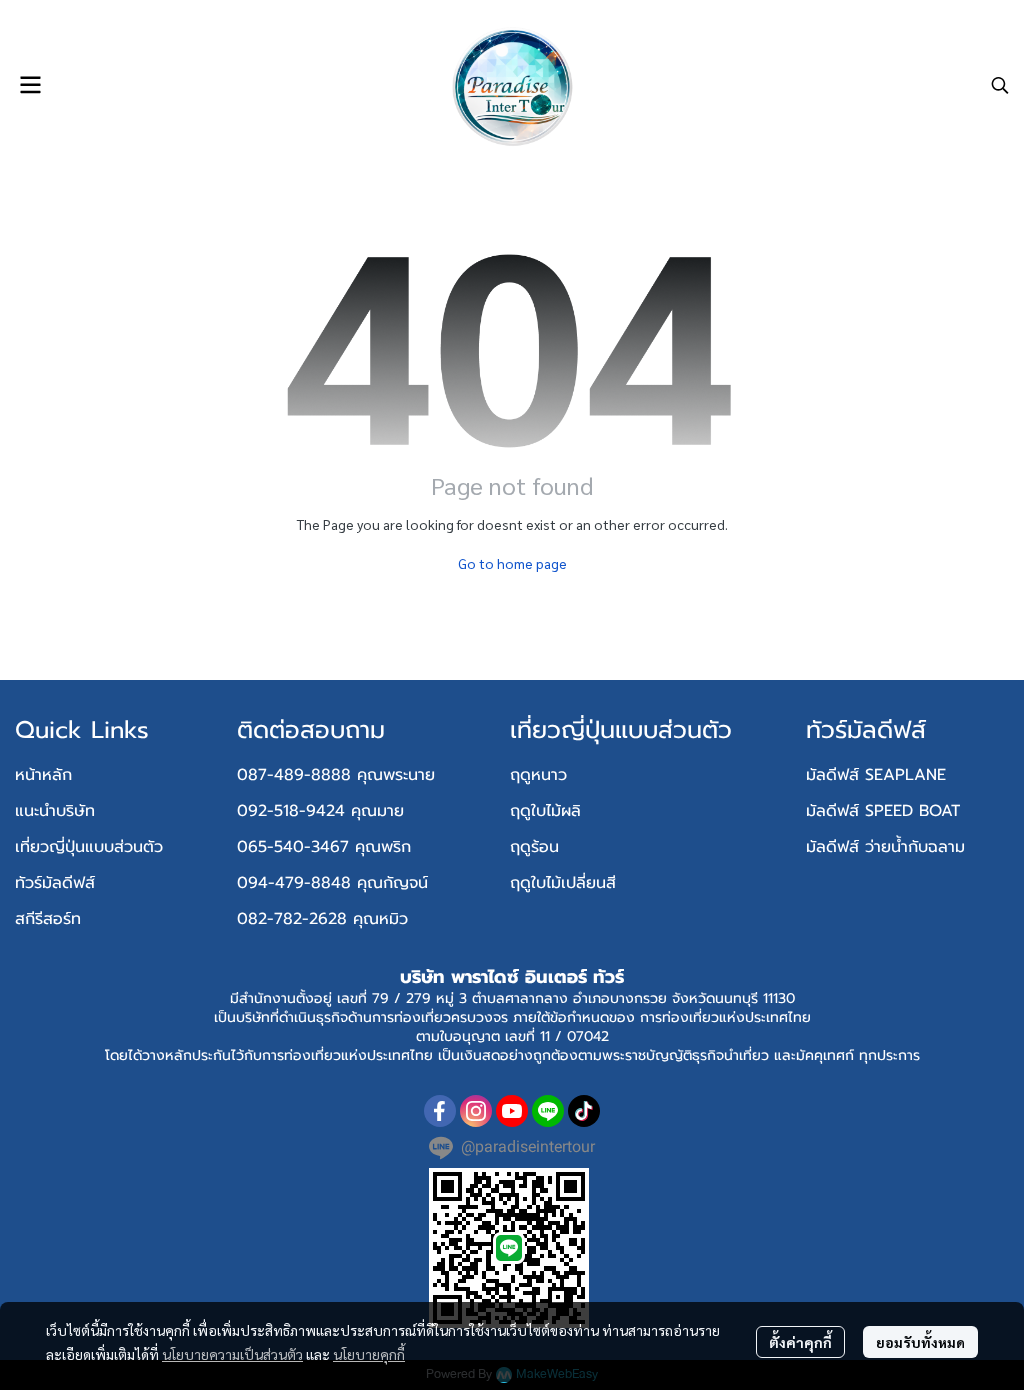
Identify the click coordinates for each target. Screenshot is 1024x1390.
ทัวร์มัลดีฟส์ (55, 883)
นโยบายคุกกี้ (369, 1354)
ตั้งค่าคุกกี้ (800, 1342)
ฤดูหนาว (538, 775)
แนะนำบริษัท (55, 811)
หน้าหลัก (43, 775)
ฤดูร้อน (534, 847)
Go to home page (512, 563)
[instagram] (476, 1111)
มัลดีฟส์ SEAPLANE (876, 775)
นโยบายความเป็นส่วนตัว (232, 1354)
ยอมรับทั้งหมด (920, 1342)
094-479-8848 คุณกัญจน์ (332, 883)
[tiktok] (584, 1111)
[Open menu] (30, 85)
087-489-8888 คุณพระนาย (336, 775)
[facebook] (440, 1111)
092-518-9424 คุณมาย (320, 811)
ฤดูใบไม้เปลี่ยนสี (563, 883)
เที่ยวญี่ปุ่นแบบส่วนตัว (89, 847)
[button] (1000, 85)
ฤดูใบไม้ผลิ (545, 811)
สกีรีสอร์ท (48, 919)
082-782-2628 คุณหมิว (322, 919)
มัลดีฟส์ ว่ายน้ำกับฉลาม (885, 847)
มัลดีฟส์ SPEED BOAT (883, 811)
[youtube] (512, 1111)
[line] (548, 1111)
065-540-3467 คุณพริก (324, 847)
